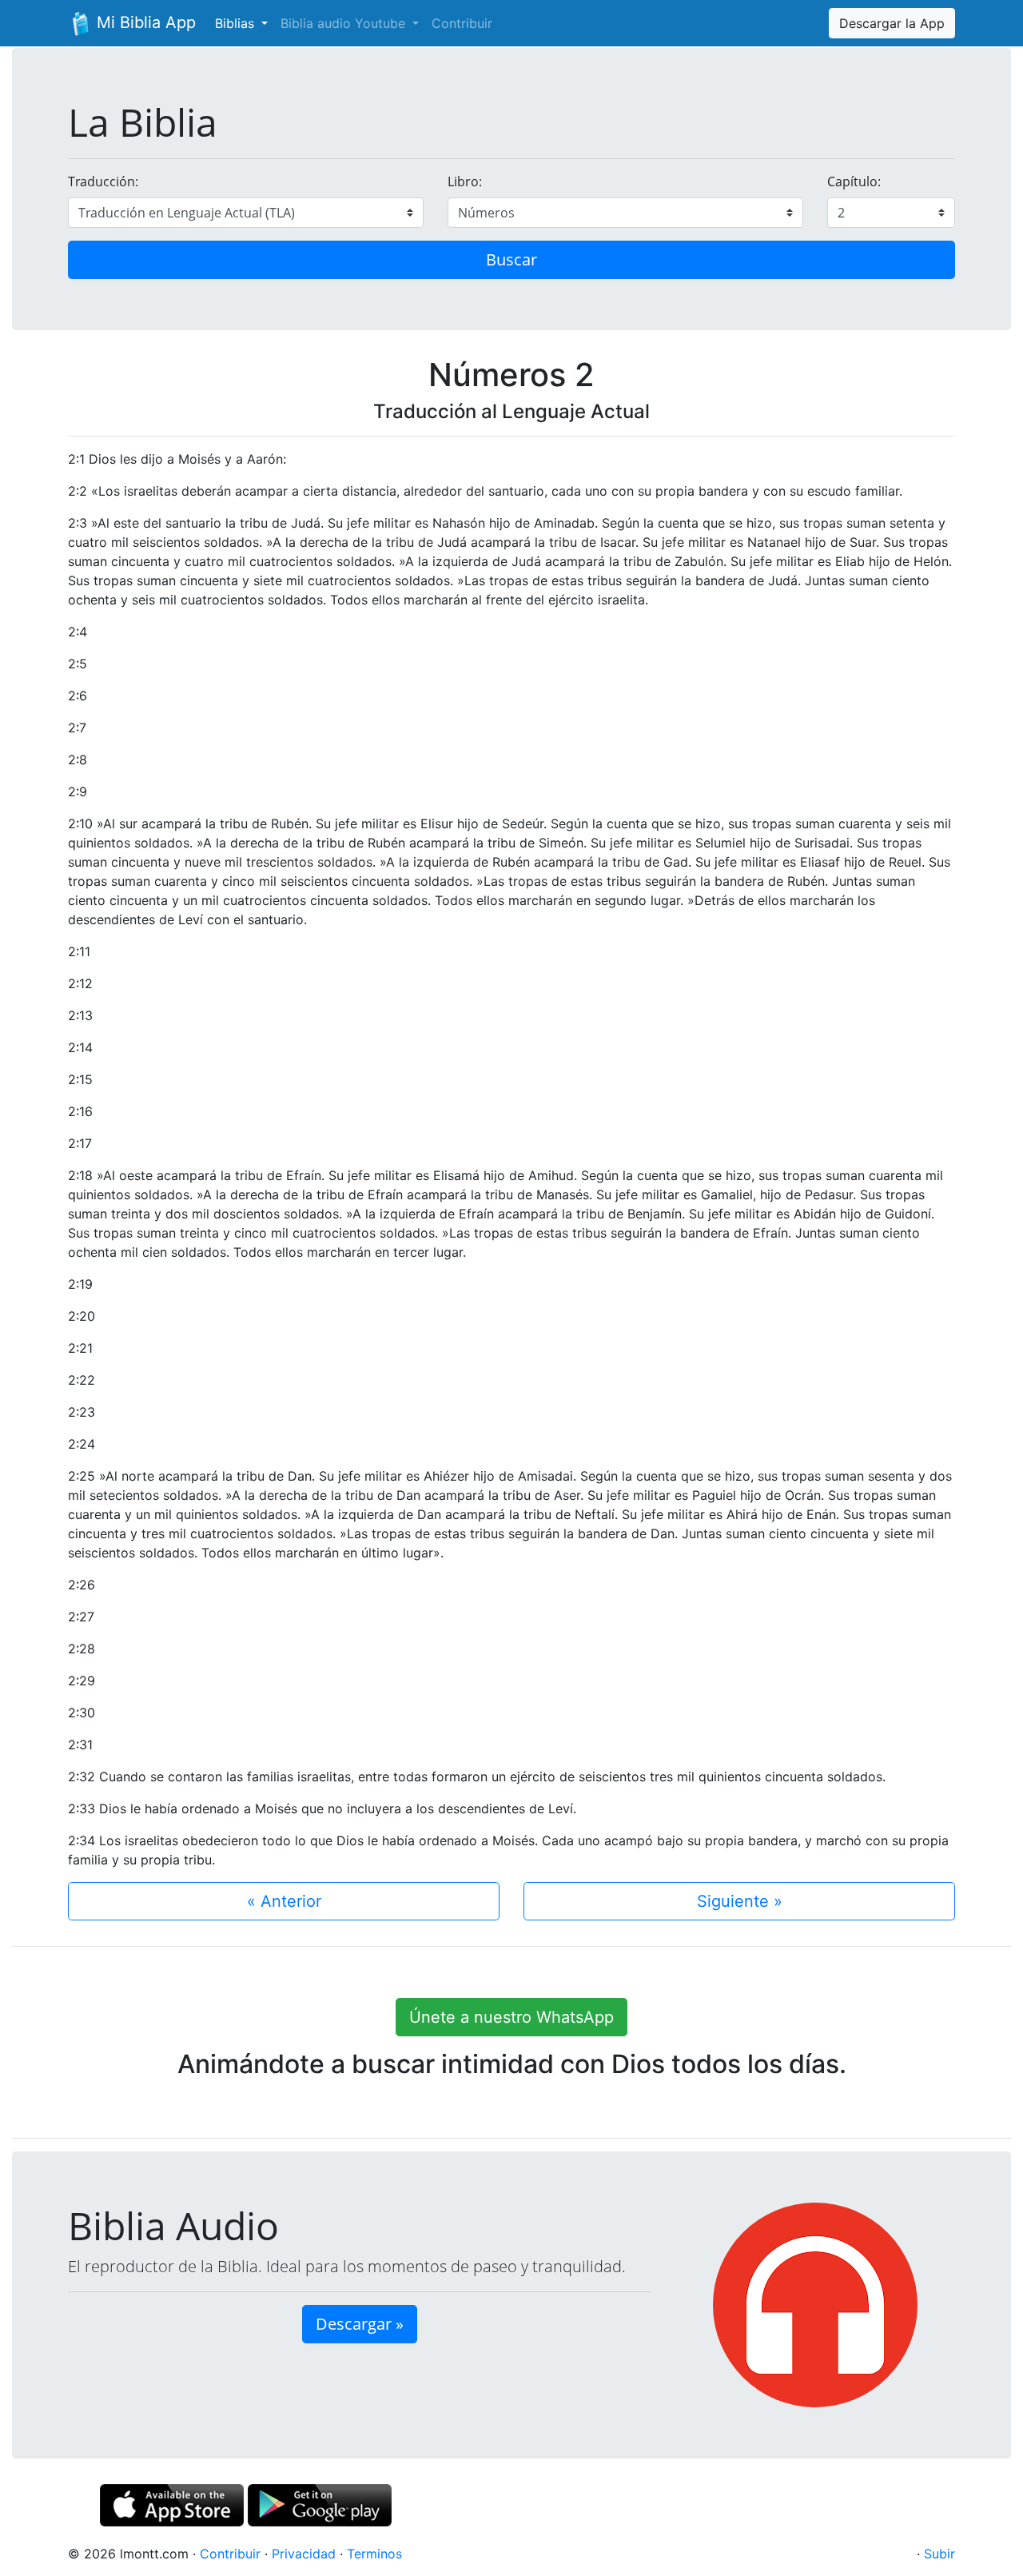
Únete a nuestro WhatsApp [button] (511, 2017)
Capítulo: (854, 181)
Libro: (465, 181)
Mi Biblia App (144, 22)
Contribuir (462, 23)
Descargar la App (892, 23)
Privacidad (304, 2554)
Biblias (237, 23)
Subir (939, 2554)
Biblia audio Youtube (345, 23)
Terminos (374, 2554)
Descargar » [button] (360, 2324)
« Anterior (284, 1901)
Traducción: (103, 181)
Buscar (511, 259)
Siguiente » (740, 1901)
